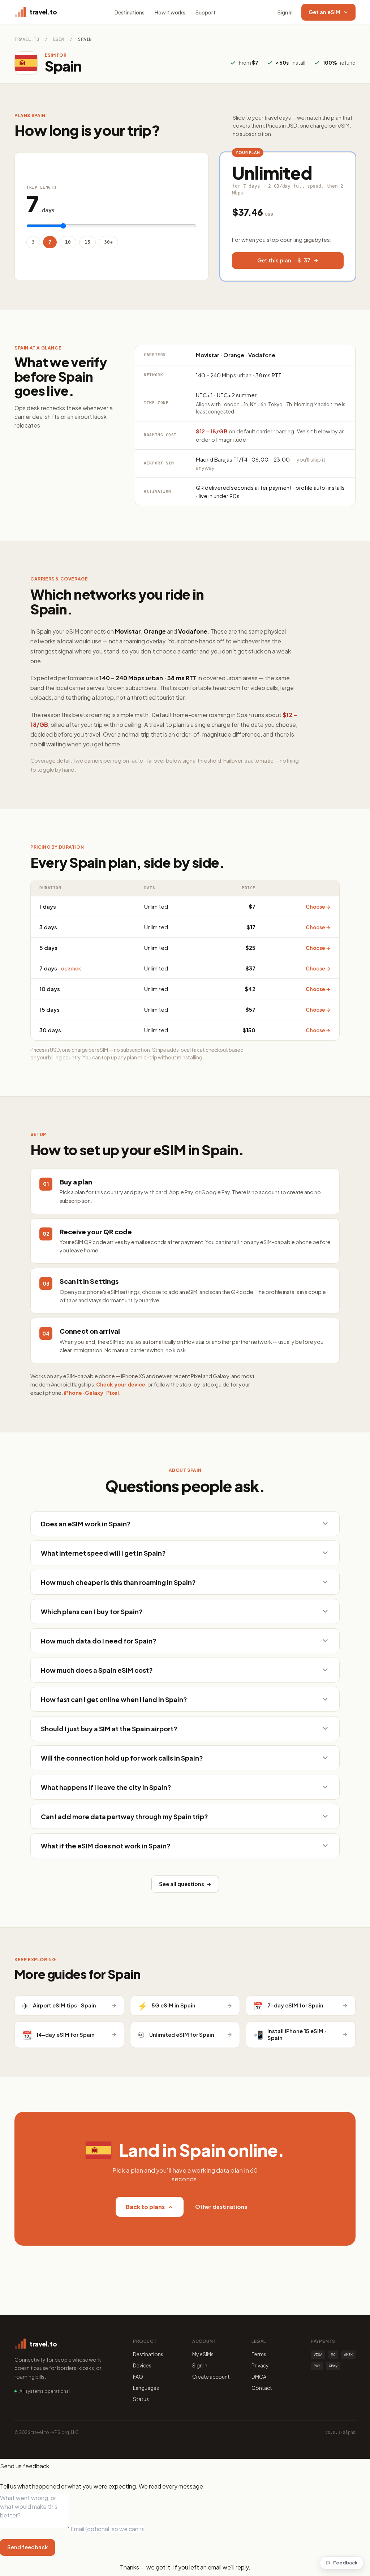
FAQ (138, 2376)
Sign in (285, 12)
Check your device (121, 1384)
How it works (170, 12)
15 (87, 242)
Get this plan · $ (284, 260)
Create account (211, 2376)
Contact (262, 2388)
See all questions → (185, 1884)
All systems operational (45, 2391)
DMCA (259, 2376)
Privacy (260, 2365)
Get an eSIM (324, 12)
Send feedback (27, 2547)
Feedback (345, 2563)
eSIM (59, 39)
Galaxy (94, 1393)
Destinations (130, 12)
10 (68, 242)
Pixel (113, 1393)
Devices (142, 2365)
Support (205, 12)
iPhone (73, 1393)
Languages (146, 2388)
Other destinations (221, 2206)
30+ (108, 242)
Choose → (318, 907)
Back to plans (145, 2207)
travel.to (27, 39)
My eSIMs (203, 2354)
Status (141, 2399)
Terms (259, 2354)
